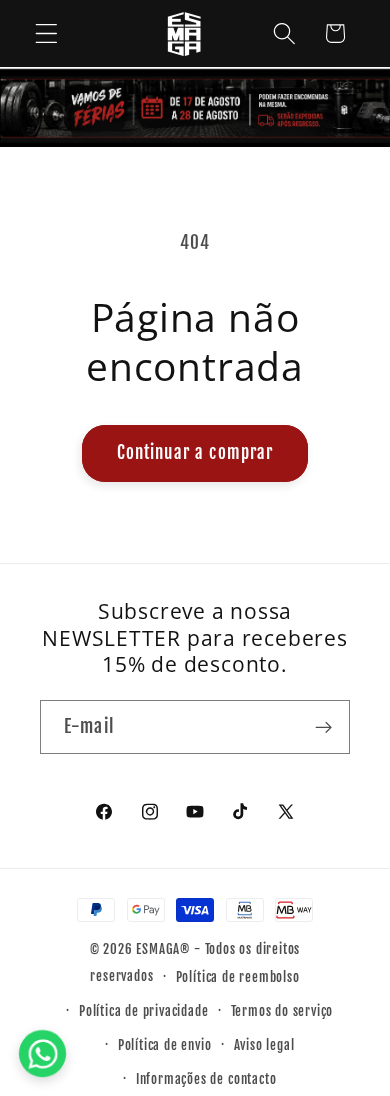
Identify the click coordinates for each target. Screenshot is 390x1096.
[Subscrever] (323, 727)
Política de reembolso (238, 977)
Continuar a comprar (195, 452)
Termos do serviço (282, 1011)
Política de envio (165, 1045)
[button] (46, 33)
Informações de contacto (206, 1079)
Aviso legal (264, 1045)
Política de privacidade (144, 1011)
